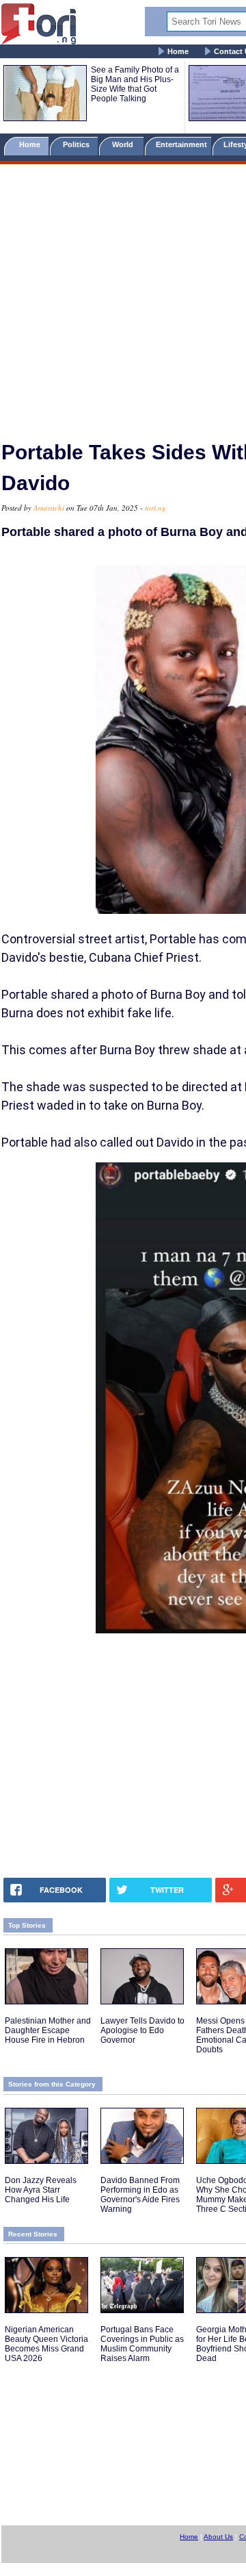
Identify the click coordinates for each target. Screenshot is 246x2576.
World (125, 144)
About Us (218, 2537)
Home (178, 51)
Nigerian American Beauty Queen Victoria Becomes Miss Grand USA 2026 (46, 2344)
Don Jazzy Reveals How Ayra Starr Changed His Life (41, 2190)
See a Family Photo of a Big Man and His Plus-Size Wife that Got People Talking (135, 84)
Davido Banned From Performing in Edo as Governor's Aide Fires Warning (140, 2195)
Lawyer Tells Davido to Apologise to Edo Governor (142, 2030)
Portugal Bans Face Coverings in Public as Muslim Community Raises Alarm (142, 2344)
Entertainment (181, 144)
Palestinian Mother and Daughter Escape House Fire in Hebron (48, 2030)
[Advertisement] (123, 296)
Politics (77, 144)
